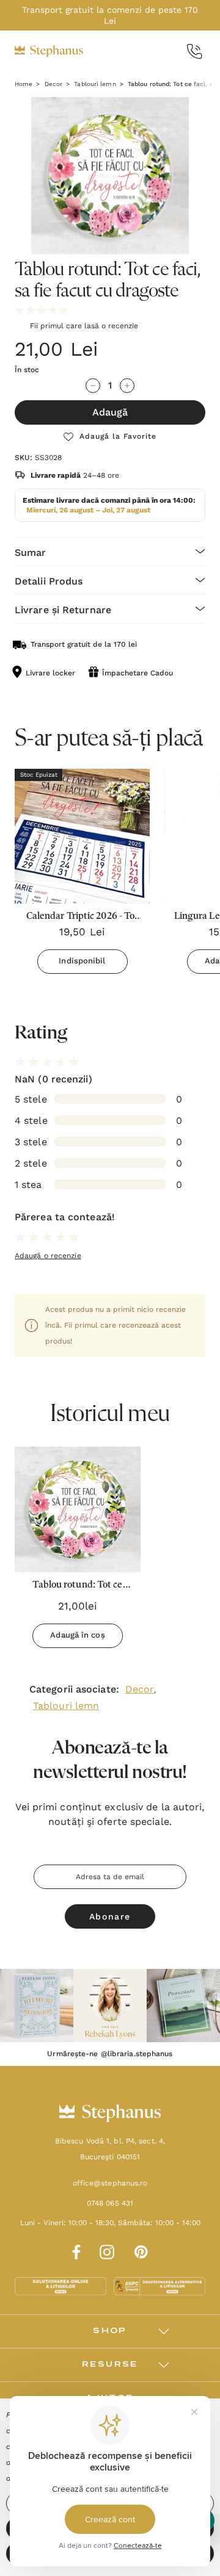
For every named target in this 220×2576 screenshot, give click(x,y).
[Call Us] (195, 52)
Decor (140, 1689)
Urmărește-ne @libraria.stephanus (110, 2054)
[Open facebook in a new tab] (75, 2250)
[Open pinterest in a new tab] (141, 2250)
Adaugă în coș (77, 1635)
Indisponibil (82, 961)
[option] (78, 1552)
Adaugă (110, 412)
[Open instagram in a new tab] (107, 2250)
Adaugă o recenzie (48, 1256)
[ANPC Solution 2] (159, 2286)
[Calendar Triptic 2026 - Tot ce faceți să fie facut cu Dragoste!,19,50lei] (82, 836)
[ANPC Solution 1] (62, 2286)
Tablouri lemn (66, 1706)
